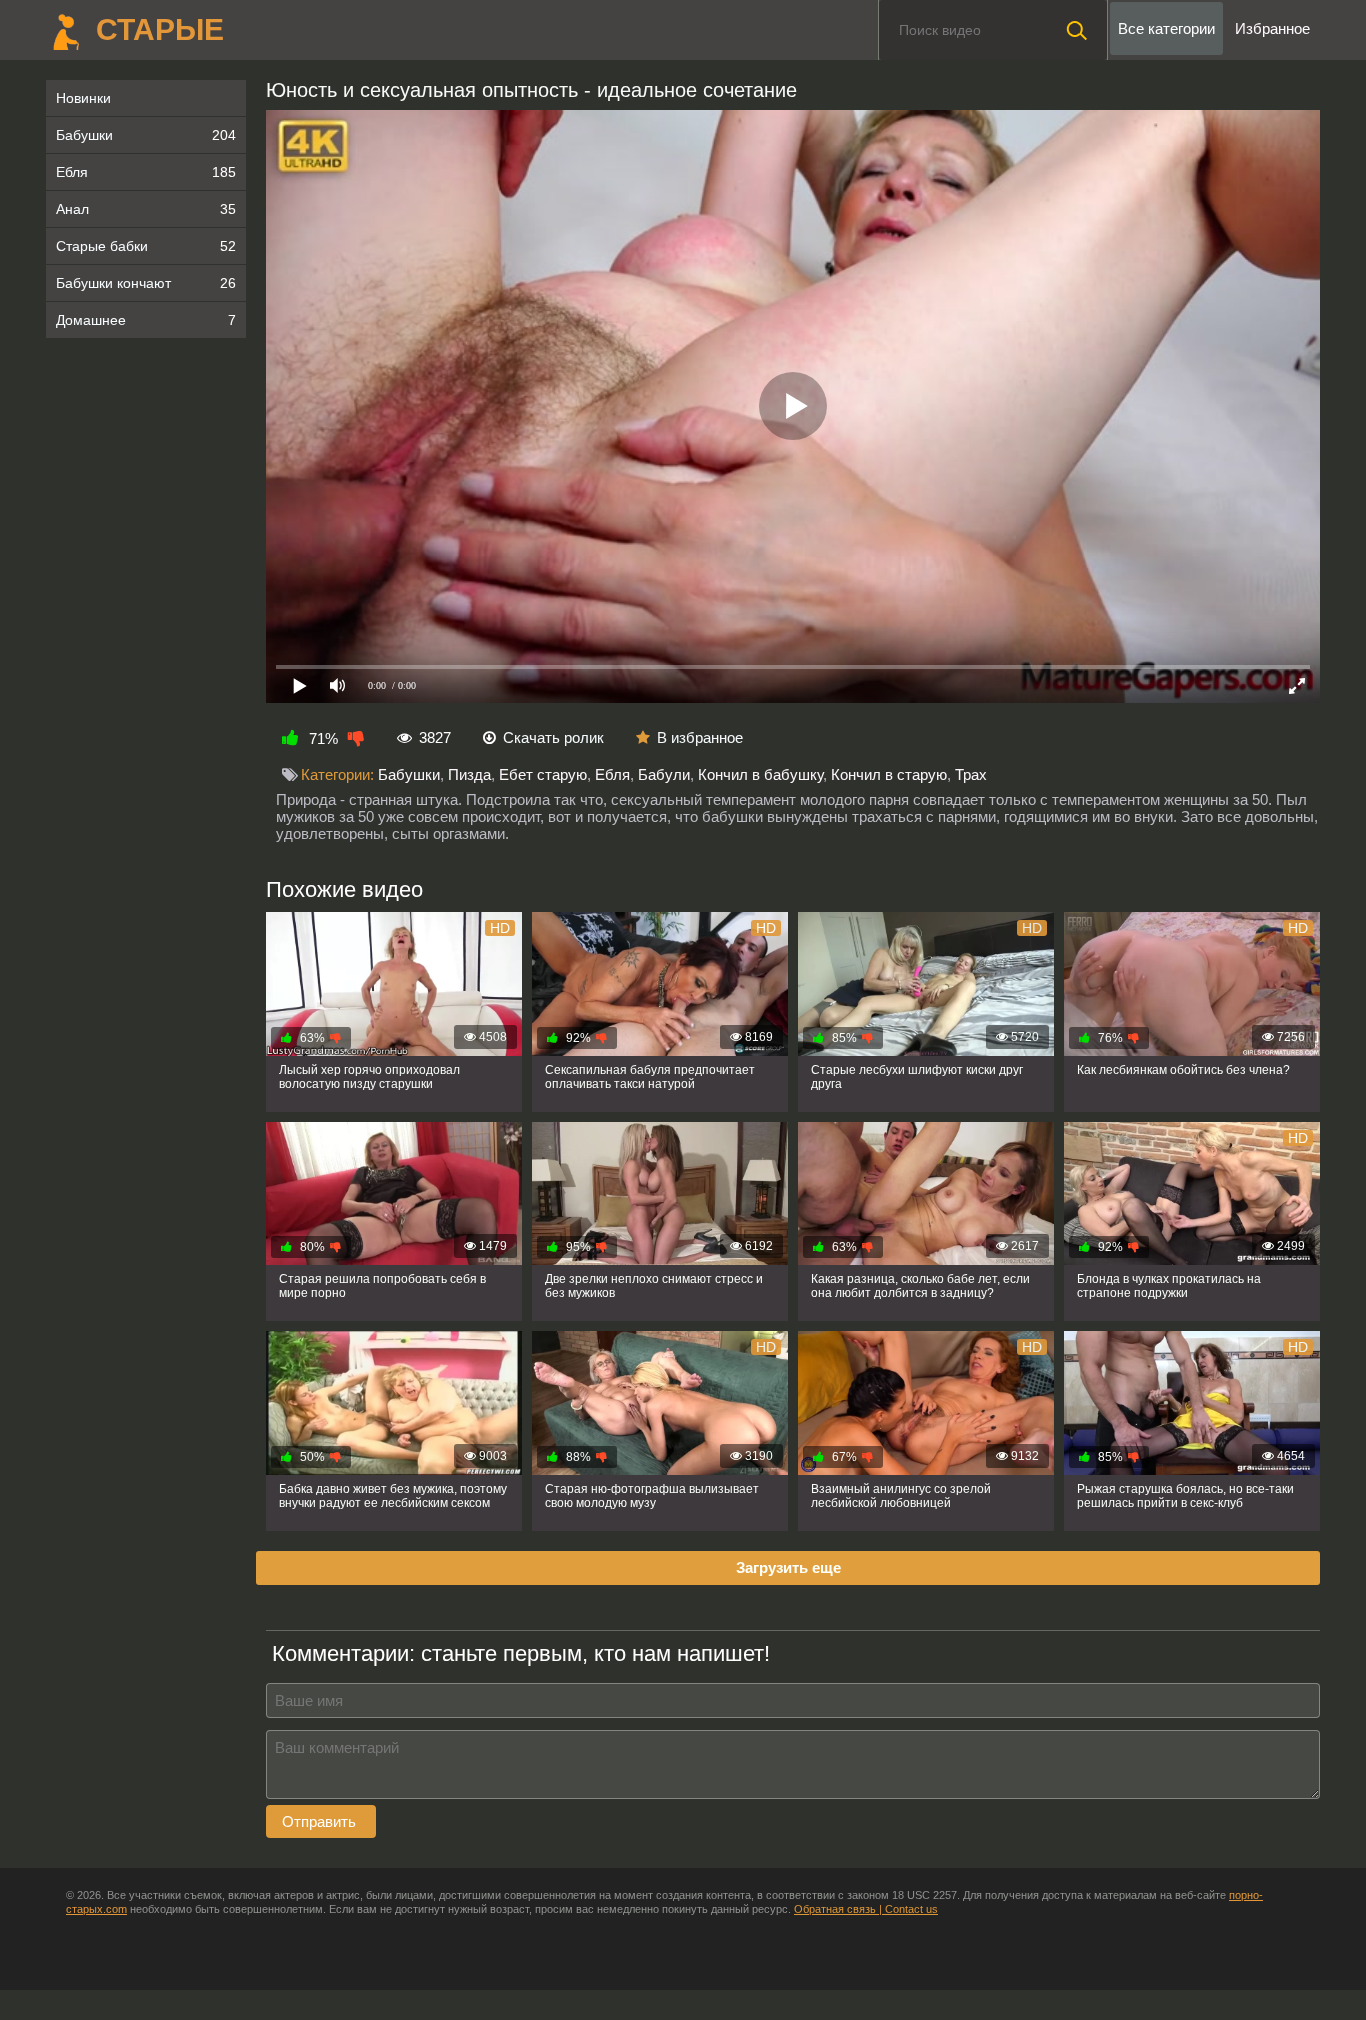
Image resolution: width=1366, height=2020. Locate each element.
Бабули (664, 774)
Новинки (83, 98)
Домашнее (146, 320)
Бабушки (146, 135)
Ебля (146, 172)
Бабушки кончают (146, 283)
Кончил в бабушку (760, 774)
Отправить (321, 1821)
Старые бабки (146, 246)
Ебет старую (543, 774)
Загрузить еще (788, 1567)
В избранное (700, 737)
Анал (146, 209)
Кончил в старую (889, 774)
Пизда (469, 774)
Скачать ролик (553, 737)
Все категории (1166, 28)
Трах (971, 774)
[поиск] (1077, 30)
